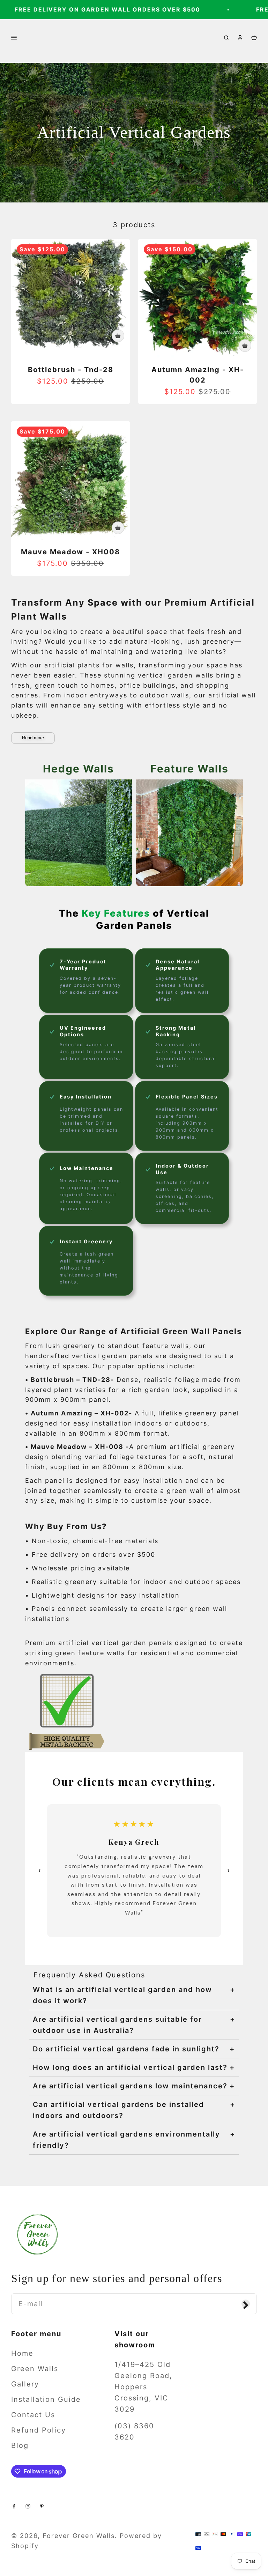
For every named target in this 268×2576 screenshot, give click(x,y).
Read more (33, 738)
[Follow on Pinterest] (42, 2505)
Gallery (25, 2384)
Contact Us (33, 2415)
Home (22, 2353)
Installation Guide (46, 2399)
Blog (20, 2445)
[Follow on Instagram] (28, 2505)
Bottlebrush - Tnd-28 (71, 370)
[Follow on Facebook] (14, 2505)
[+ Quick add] (118, 336)
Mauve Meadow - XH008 (70, 552)
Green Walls (35, 2369)
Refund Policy (39, 2430)
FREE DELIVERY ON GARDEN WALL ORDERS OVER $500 (96, 9)
